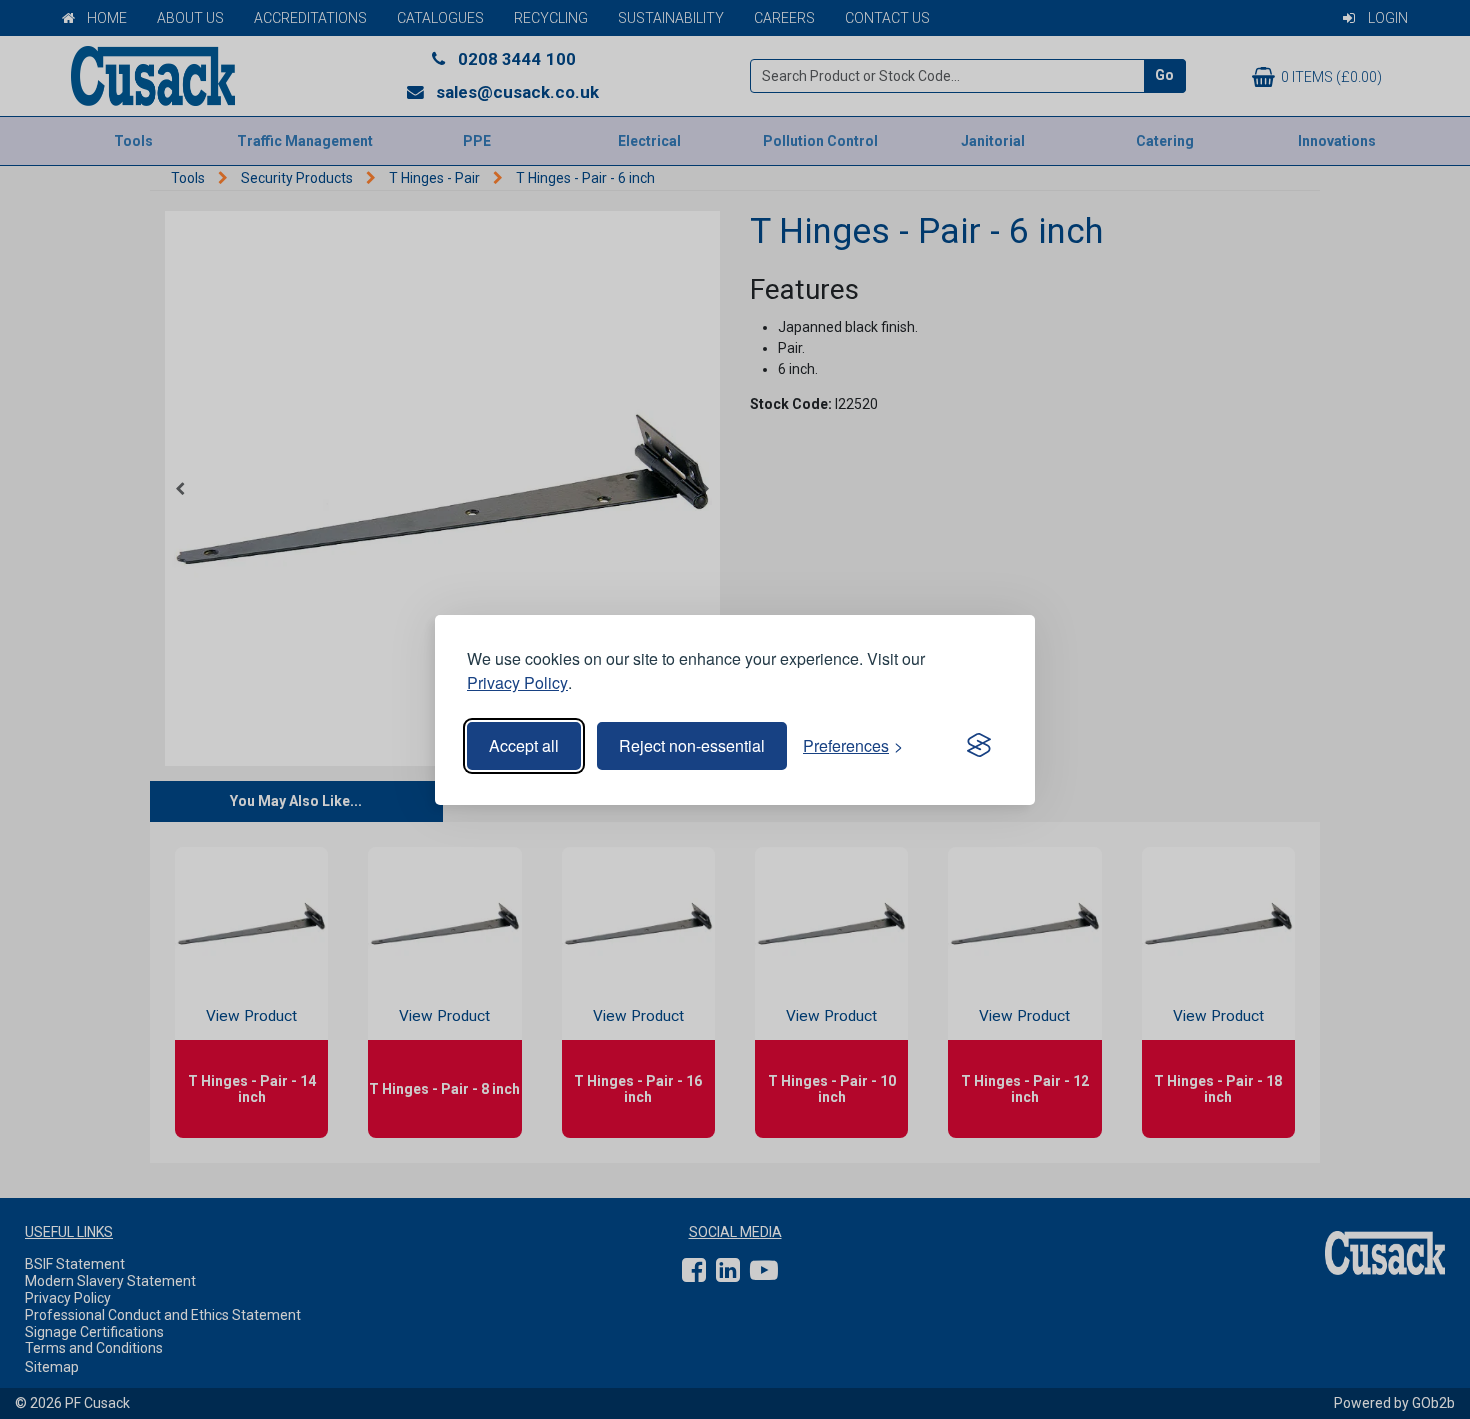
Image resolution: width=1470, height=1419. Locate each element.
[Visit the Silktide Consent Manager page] (979, 746)
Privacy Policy (517, 682)
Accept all (524, 745)
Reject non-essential (692, 745)
